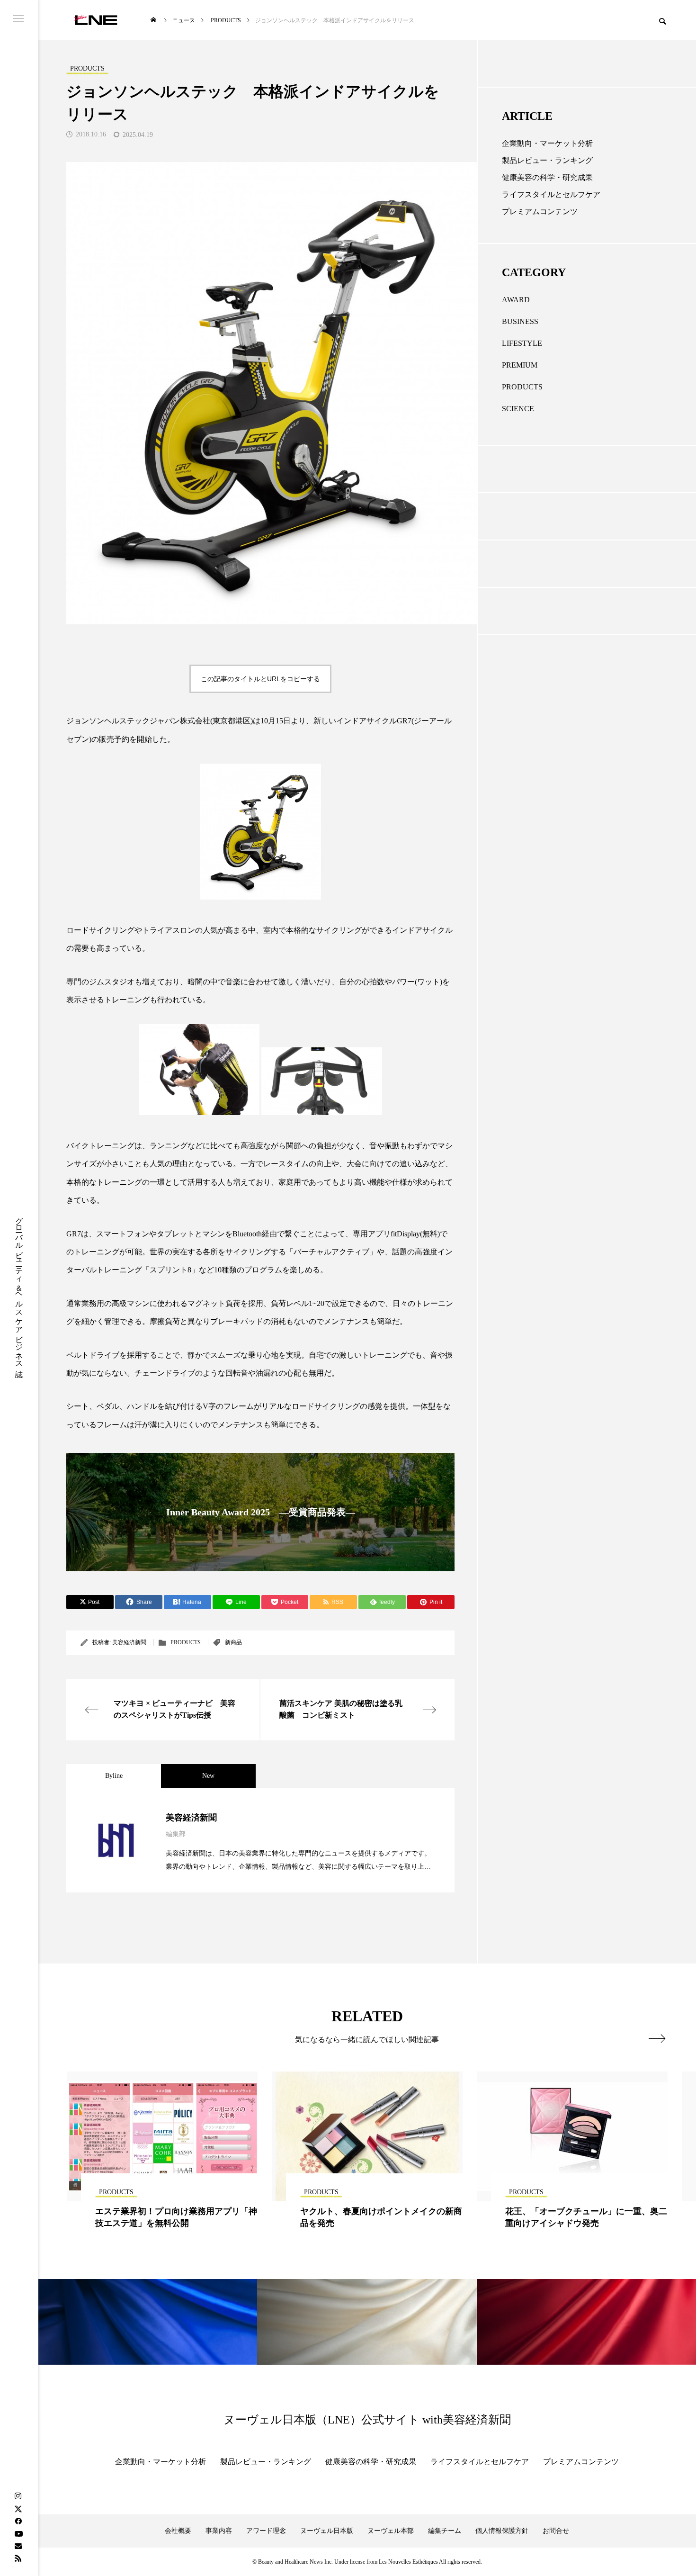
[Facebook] (18, 2521)
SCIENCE (518, 409)
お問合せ (556, 2531)
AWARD (516, 300)
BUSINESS (520, 321)
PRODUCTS (186, 1642)
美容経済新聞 (129, 1642)
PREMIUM (520, 365)
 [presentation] (657, 2038)
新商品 (233, 1642)
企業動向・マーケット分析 (547, 143)
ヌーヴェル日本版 (327, 2531)
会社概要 (178, 2531)
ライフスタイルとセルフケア (551, 194)
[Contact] (18, 2546)
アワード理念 (266, 2531)
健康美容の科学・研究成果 (547, 177)
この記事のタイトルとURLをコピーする (260, 679)
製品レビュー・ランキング (547, 160)
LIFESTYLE (522, 343)
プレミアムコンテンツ (540, 212)
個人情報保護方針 (502, 2531)
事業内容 (219, 2531)
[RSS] (18, 2558)
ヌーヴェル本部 (391, 2531)
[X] (18, 2509)
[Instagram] (18, 2496)
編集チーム (445, 2531)
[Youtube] (18, 2533)
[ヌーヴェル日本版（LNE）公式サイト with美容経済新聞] (95, 20)
